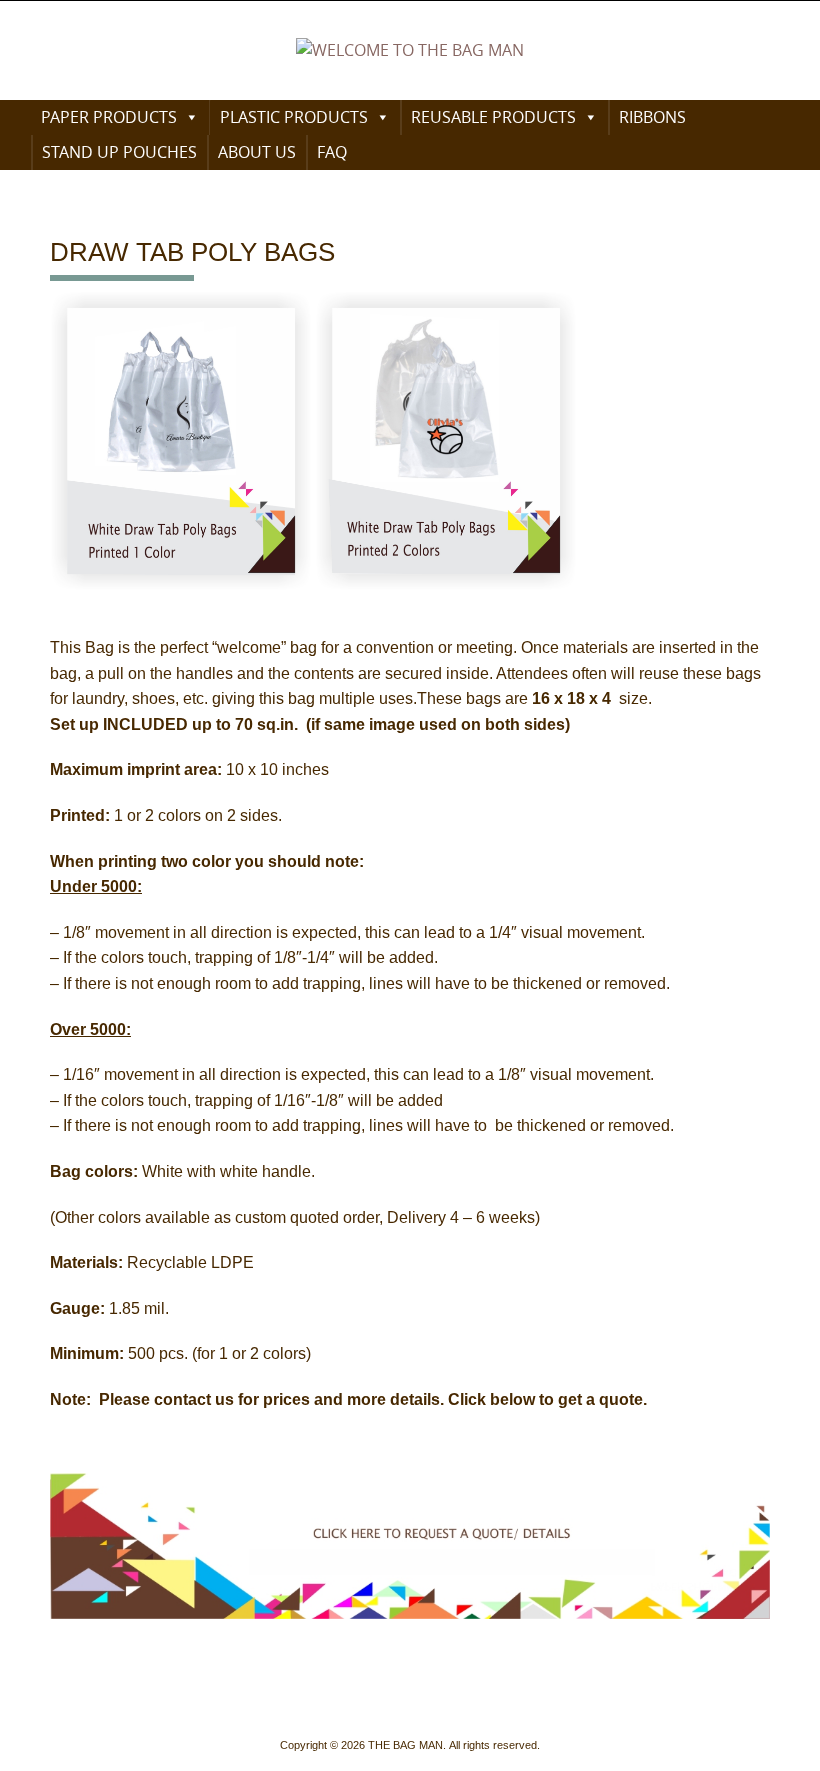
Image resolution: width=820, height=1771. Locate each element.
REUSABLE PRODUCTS (493, 117)
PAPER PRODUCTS (109, 117)
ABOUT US (257, 152)
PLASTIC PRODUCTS (294, 117)
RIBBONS (652, 117)
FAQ (332, 152)
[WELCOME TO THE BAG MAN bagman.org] (410, 51)
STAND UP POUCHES (119, 152)
